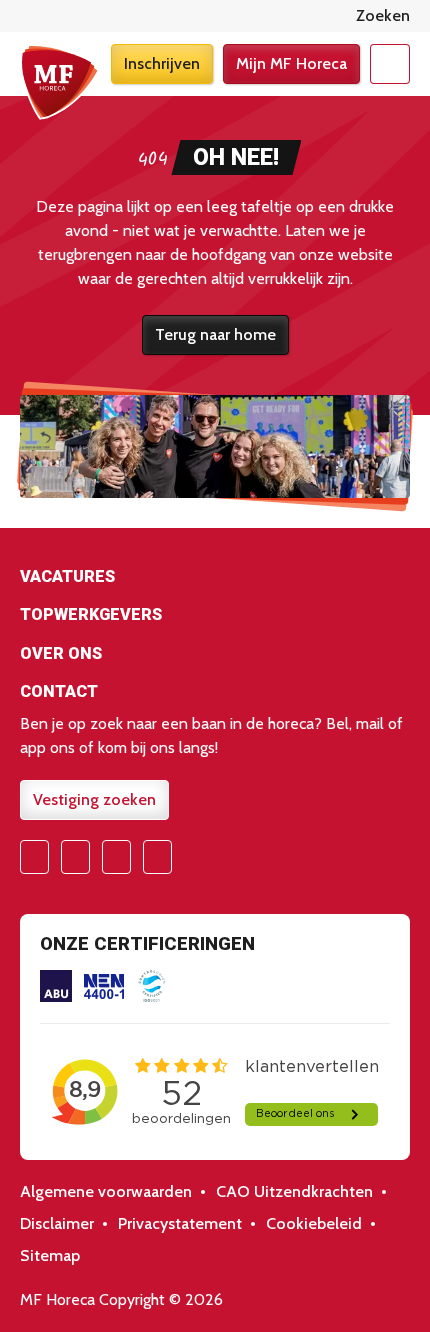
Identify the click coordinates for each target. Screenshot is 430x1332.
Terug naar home (215, 334)
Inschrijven (162, 63)
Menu (390, 64)
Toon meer (215, 580)
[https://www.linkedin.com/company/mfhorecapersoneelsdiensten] (157, 857)
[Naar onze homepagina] (60, 82)
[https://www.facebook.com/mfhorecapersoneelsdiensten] (34, 857)
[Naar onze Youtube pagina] (116, 857)
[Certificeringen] (56, 986)
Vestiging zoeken (94, 799)
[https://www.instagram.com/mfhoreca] (75, 857)
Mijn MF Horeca (291, 63)
